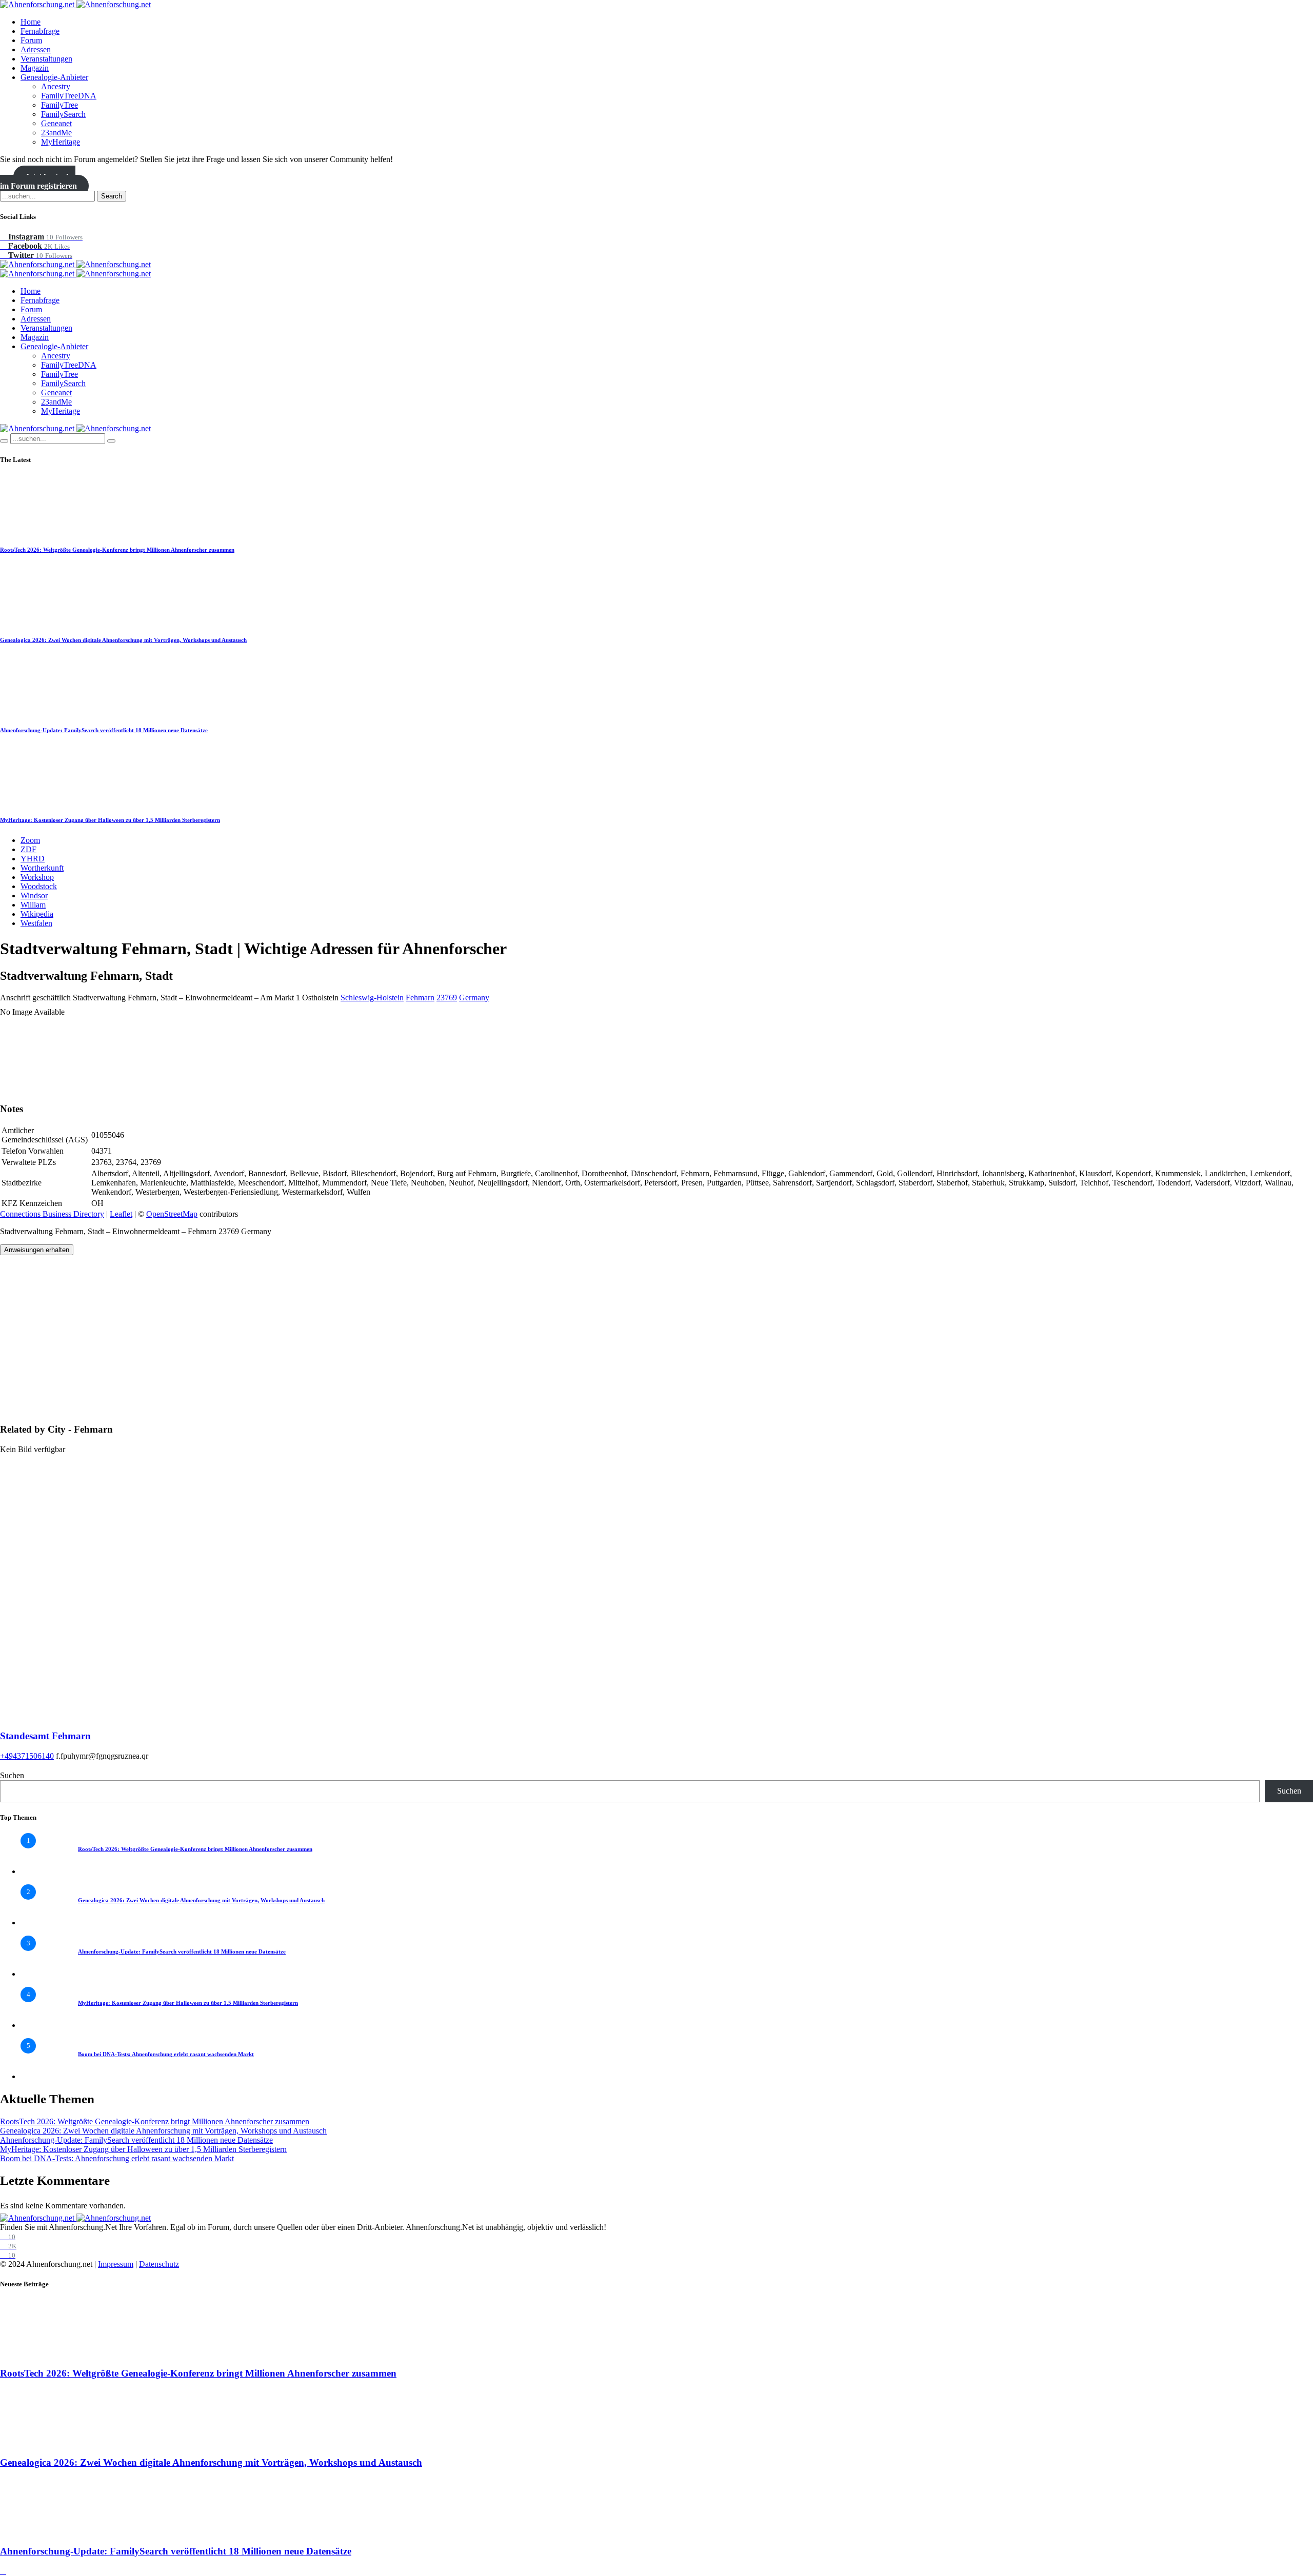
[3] (41, 1974)
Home (31, 22)
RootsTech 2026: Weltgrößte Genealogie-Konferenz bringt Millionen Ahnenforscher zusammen (117, 550)
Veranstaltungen (46, 59)
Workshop (37, 877)
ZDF (28, 849)
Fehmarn (420, 998)
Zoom (30, 840)
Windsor (34, 895)
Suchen (12, 1775)
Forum (31, 40)
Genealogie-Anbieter (54, 77)
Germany (474, 998)
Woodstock (39, 886)
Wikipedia (37, 914)
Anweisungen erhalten (37, 1250)
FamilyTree (59, 105)
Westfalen (36, 923)
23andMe (56, 133)
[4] (41, 2025)
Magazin (35, 68)
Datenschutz (159, 2264)
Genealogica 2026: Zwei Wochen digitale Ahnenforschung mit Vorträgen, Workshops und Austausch (123, 640)
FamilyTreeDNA (69, 96)
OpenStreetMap (172, 1214)
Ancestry (56, 86)
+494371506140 (27, 1756)
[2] (41, 1923)
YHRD (33, 859)
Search (112, 196)
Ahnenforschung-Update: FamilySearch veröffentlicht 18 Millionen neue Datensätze (104, 730)
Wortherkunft (42, 868)
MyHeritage (61, 142)
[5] (41, 2076)
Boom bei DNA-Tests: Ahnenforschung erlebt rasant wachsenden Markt (166, 2054)
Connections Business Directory (52, 1214)
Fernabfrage (40, 31)
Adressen (36, 49)
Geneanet (56, 123)
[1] (41, 1871)
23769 (447, 998)
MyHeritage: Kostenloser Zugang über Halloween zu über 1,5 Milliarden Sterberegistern (110, 820)
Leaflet (121, 1214)
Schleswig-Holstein (372, 998)
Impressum (116, 2264)
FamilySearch (63, 114)
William (33, 905)
